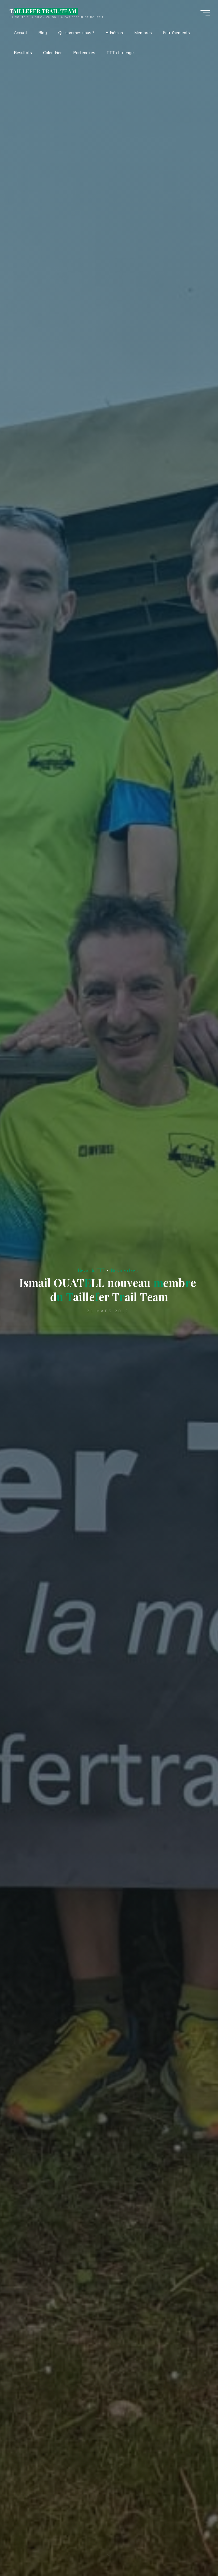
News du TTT (91, 1270)
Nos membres (124, 1270)
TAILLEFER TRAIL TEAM (43, 11)
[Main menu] (205, 13)
